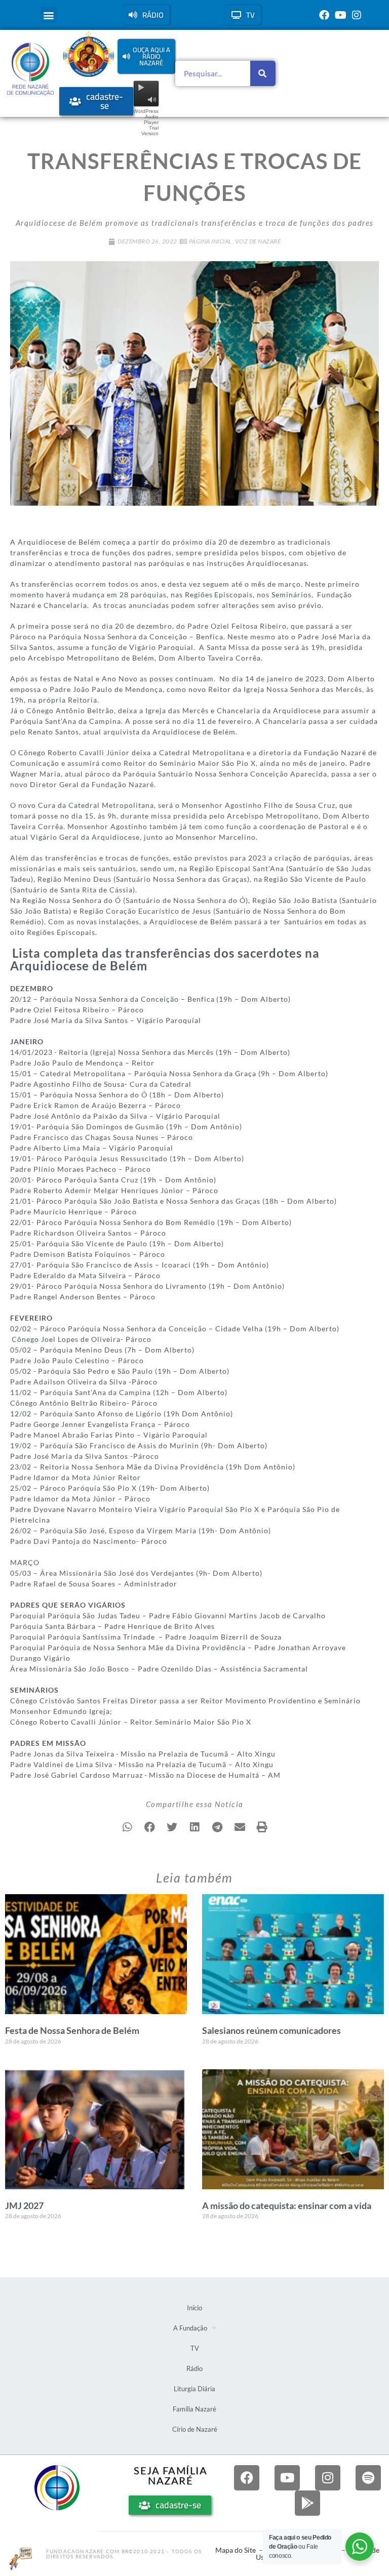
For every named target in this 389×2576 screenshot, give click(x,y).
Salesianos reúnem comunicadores (271, 2030)
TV (195, 2348)
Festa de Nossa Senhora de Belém (72, 2030)
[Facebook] (324, 15)
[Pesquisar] (263, 73)
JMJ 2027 (24, 2205)
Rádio (194, 2368)
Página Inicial (210, 241)
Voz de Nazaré (258, 241)
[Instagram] (357, 15)
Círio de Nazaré (195, 2429)
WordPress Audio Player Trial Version (146, 122)
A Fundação (190, 2328)
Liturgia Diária (194, 2389)
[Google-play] (307, 2503)
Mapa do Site (236, 2550)
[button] (49, 15)
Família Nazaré (194, 2409)
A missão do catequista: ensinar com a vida (287, 2205)
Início (194, 2308)
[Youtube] (340, 15)
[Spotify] (368, 2478)
